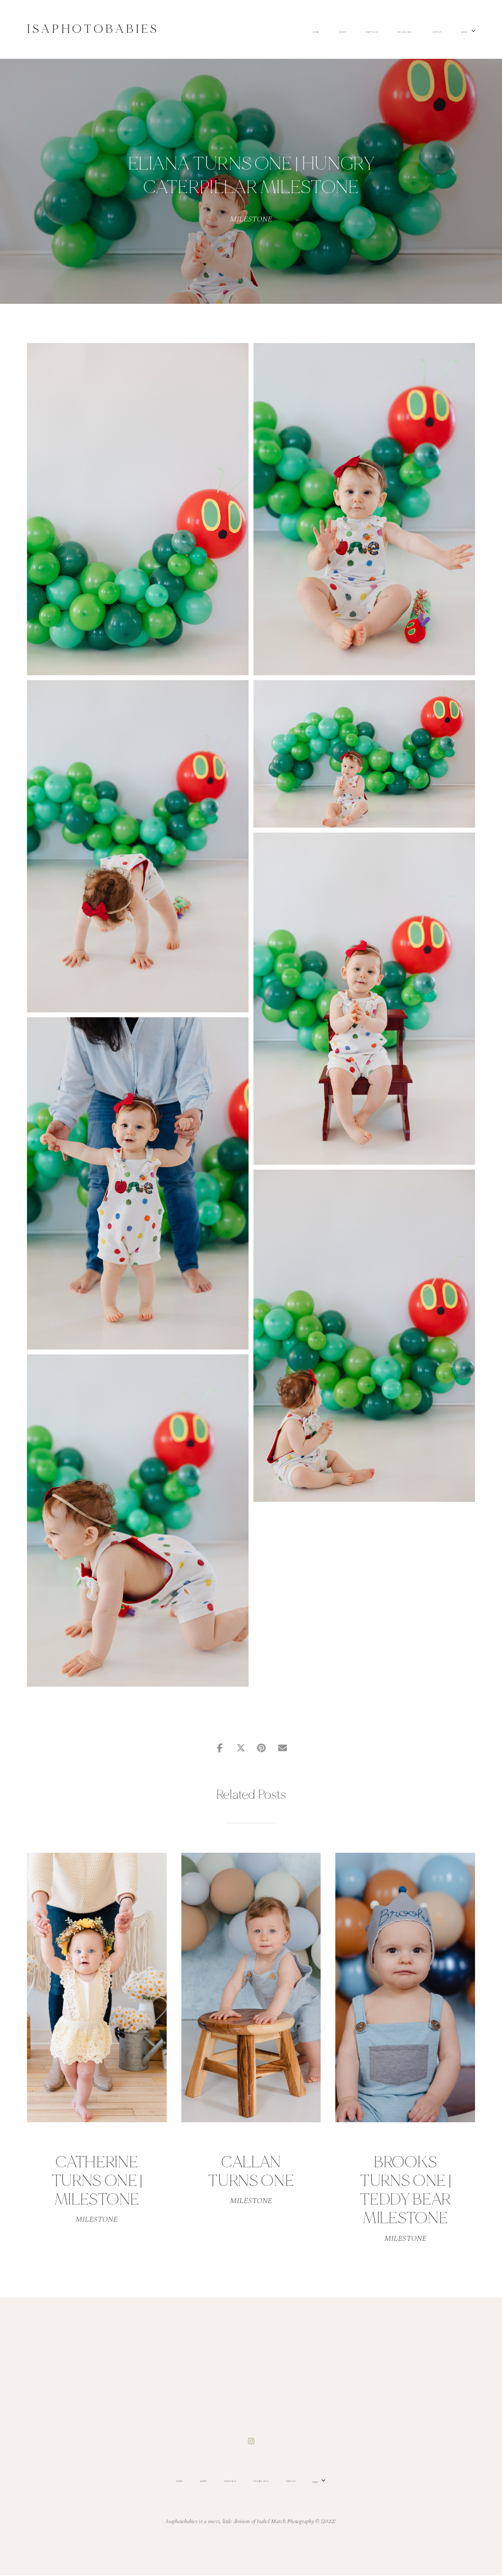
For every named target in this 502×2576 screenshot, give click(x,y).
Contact (437, 33)
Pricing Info (405, 33)
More (465, 32)
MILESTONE (251, 219)
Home (316, 33)
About (342, 33)
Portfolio (372, 33)
